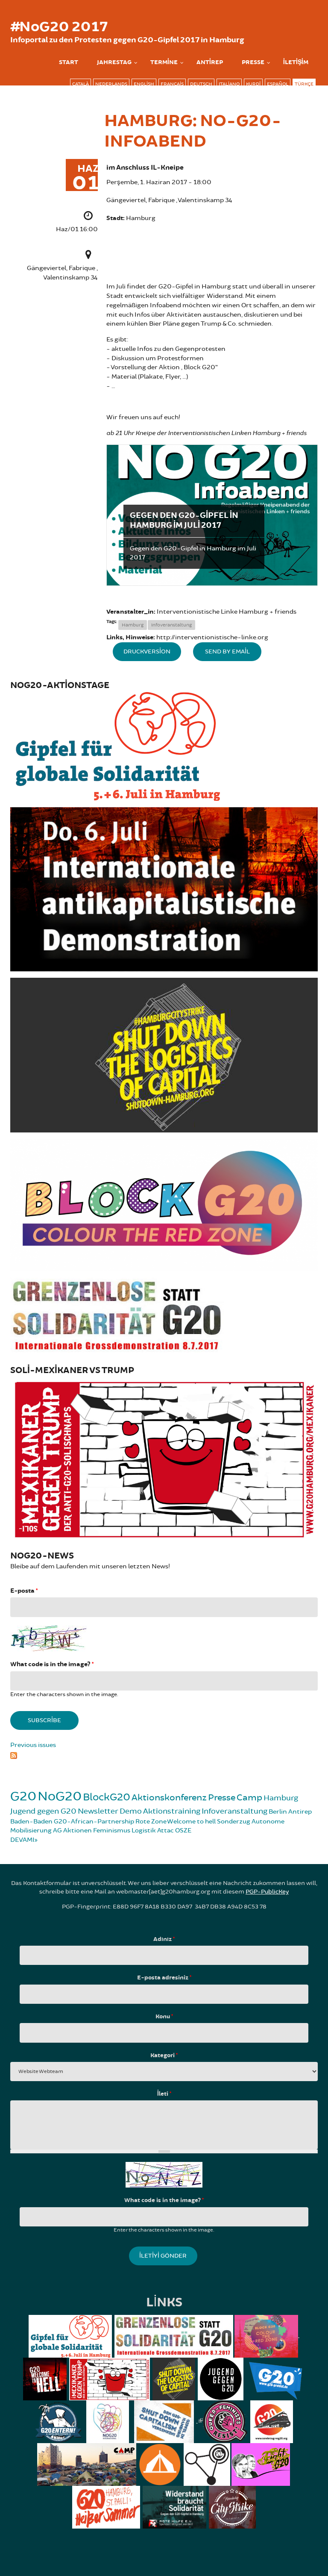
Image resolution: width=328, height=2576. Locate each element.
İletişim (296, 62)
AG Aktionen (72, 1831)
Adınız (164, 1939)
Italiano (229, 84)
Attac (165, 1831)
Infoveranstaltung (171, 625)
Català (81, 84)
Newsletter (98, 1811)
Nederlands (111, 84)
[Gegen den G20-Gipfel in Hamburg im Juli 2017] (212, 515)
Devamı (22, 1840)
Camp (249, 1798)
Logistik (144, 1831)
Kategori (164, 2056)
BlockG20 (107, 1797)
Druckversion (147, 651)
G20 (23, 1796)
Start (69, 62)
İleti (164, 2094)
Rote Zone (151, 1822)
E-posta (24, 1591)
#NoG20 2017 (59, 27)
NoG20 (60, 1796)
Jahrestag (114, 62)
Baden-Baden (31, 1822)
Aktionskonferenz (169, 1798)
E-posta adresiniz (164, 1978)
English (144, 84)
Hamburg (133, 625)
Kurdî (253, 84)
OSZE (183, 1831)
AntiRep (210, 62)
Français (172, 84)
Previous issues (33, 1745)
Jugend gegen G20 (43, 1811)
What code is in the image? (52, 1664)
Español (278, 84)
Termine (164, 62)
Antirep (300, 1812)
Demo (131, 1811)
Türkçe (304, 84)
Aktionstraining (172, 1811)
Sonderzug (234, 1822)
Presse (253, 62)
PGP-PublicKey (267, 1892)
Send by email (227, 651)
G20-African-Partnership (94, 1822)
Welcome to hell (191, 1822)
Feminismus (112, 1831)
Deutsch (201, 84)
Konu (164, 2017)
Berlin (278, 1812)
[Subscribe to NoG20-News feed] (164, 1755)
